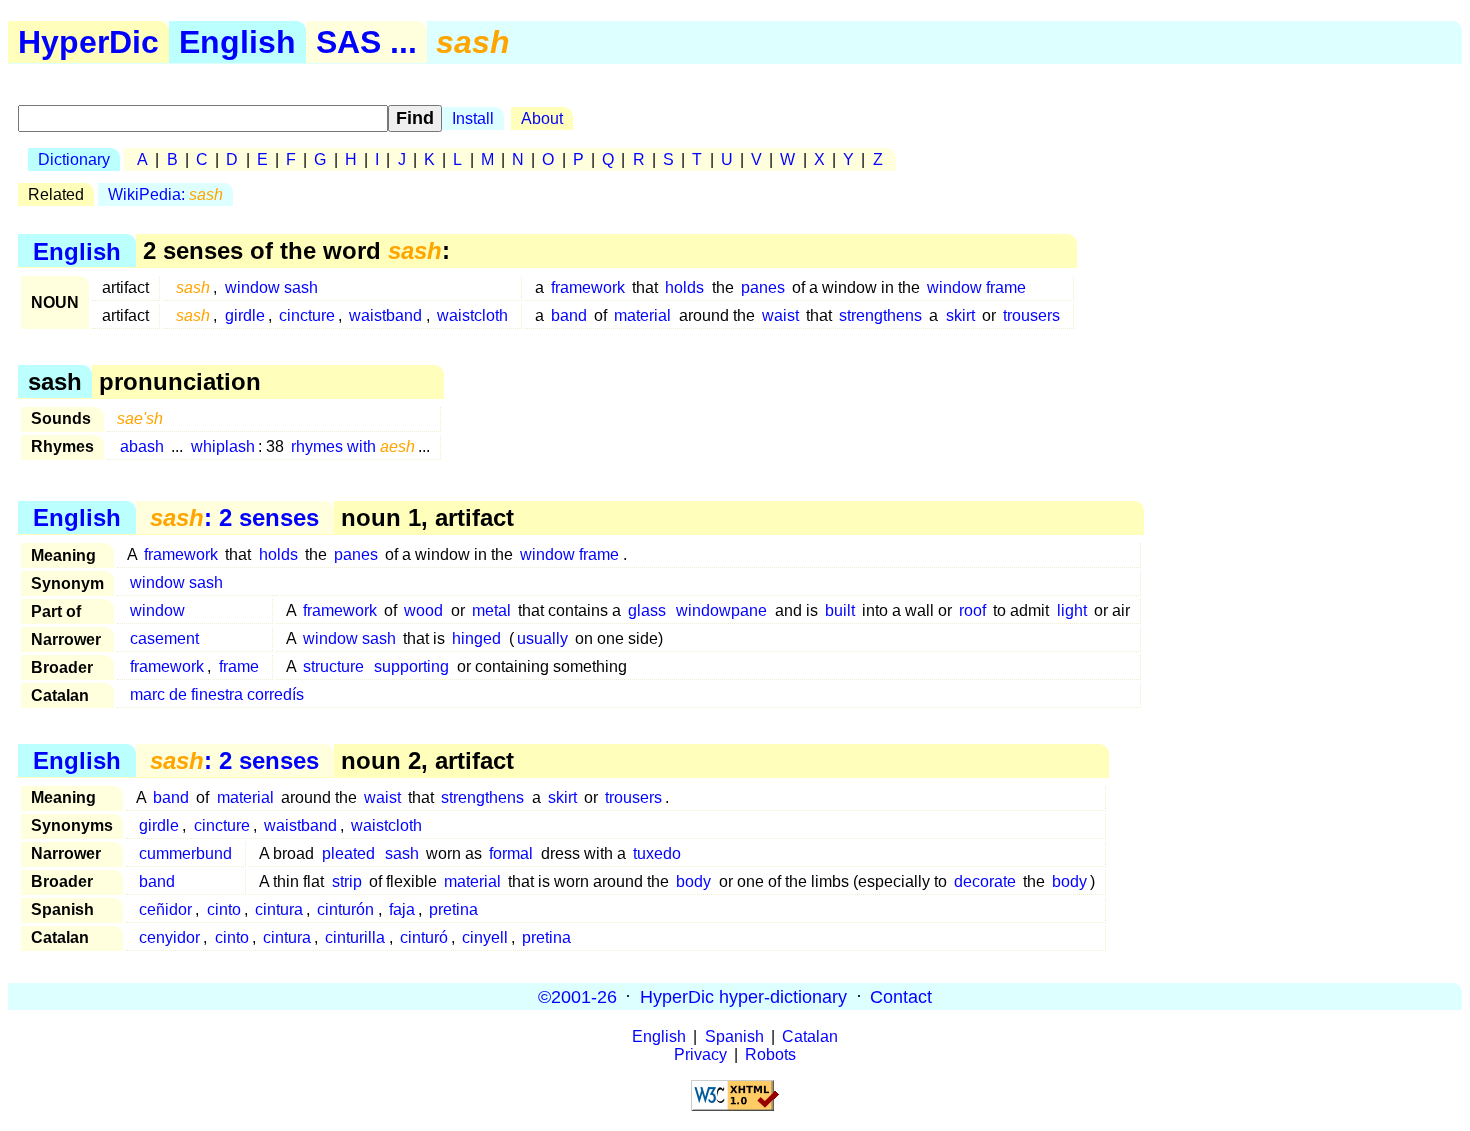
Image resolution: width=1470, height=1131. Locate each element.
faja (402, 909)
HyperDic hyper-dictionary (743, 996)
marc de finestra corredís (217, 694)
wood (423, 610)
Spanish (734, 1036)
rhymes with (353, 446)
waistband (385, 315)
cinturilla (355, 937)
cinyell (485, 937)
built (840, 610)
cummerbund (185, 853)
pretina (453, 909)
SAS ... (366, 42)
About (542, 118)
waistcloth (472, 315)
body (693, 881)
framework (588, 287)
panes (763, 287)
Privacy (700, 1054)
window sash (271, 287)
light (1072, 610)
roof (972, 610)
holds (684, 287)
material (642, 315)
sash (402, 853)
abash (142, 446)
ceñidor (165, 909)
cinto (224, 909)
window (157, 610)
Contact (901, 996)
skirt (960, 315)
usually (542, 638)
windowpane (721, 610)
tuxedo (657, 853)
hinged (476, 638)
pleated (348, 853)
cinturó (424, 937)
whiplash (223, 446)
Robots (770, 1054)
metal (491, 610)
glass (647, 610)
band (569, 315)
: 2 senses (234, 517)
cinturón (345, 909)
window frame (976, 287)
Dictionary (74, 159)
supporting (411, 666)
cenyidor (169, 937)
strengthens (880, 315)
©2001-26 (577, 996)
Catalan (810, 1036)
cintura (279, 909)
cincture (307, 315)
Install (473, 118)
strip (347, 881)
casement (164, 638)
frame (239, 666)
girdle (245, 315)
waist (780, 315)
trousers (1031, 315)
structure (333, 666)
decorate (985, 881)
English (237, 42)
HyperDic (88, 42)
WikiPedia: (165, 194)
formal (511, 853)
